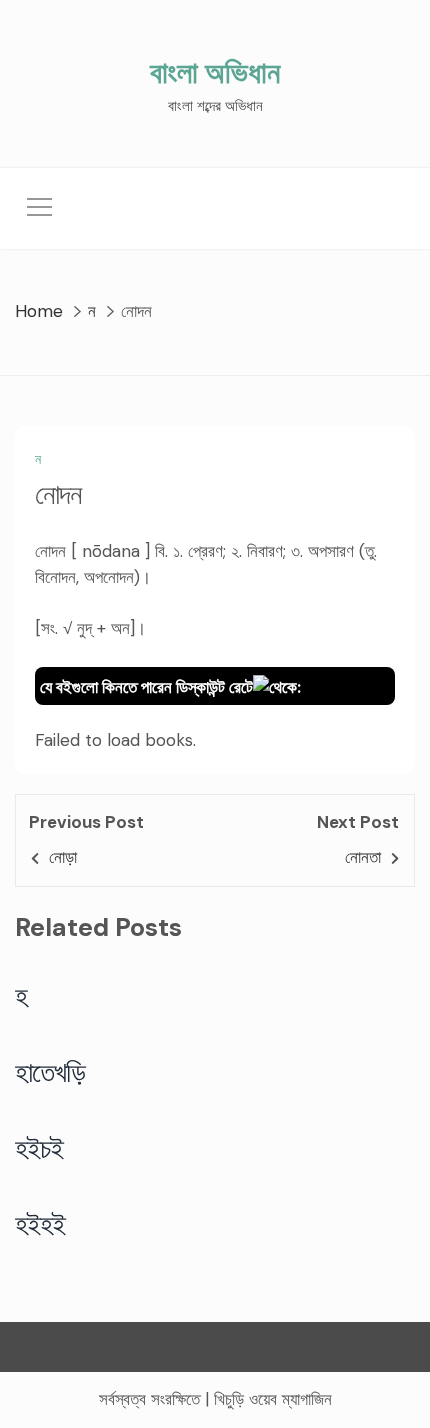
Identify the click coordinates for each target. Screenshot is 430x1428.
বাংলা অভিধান (215, 72)
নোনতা (363, 857)
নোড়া (63, 857)
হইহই (40, 1224)
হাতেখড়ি (50, 1072)
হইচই (39, 1148)
